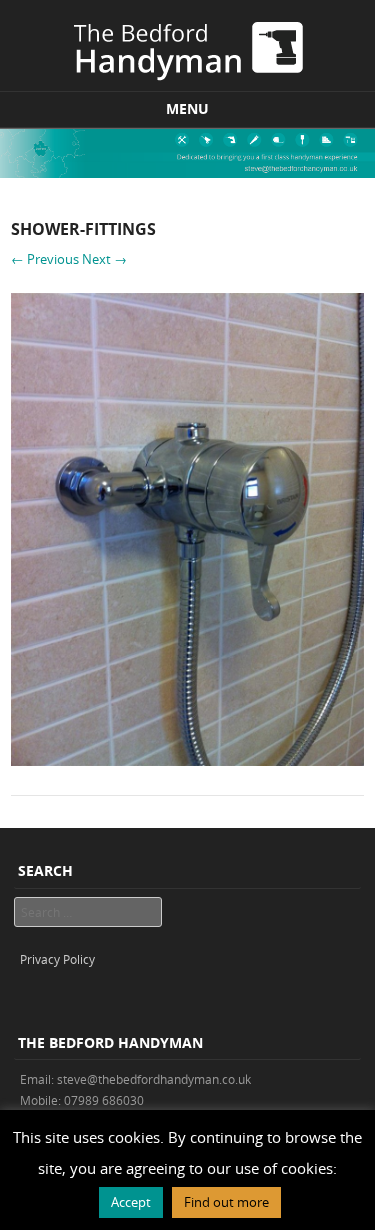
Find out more (226, 1202)
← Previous (45, 259)
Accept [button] (131, 1202)
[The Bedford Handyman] (187, 48)
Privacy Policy (57, 959)
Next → (104, 259)
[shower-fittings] (187, 760)
